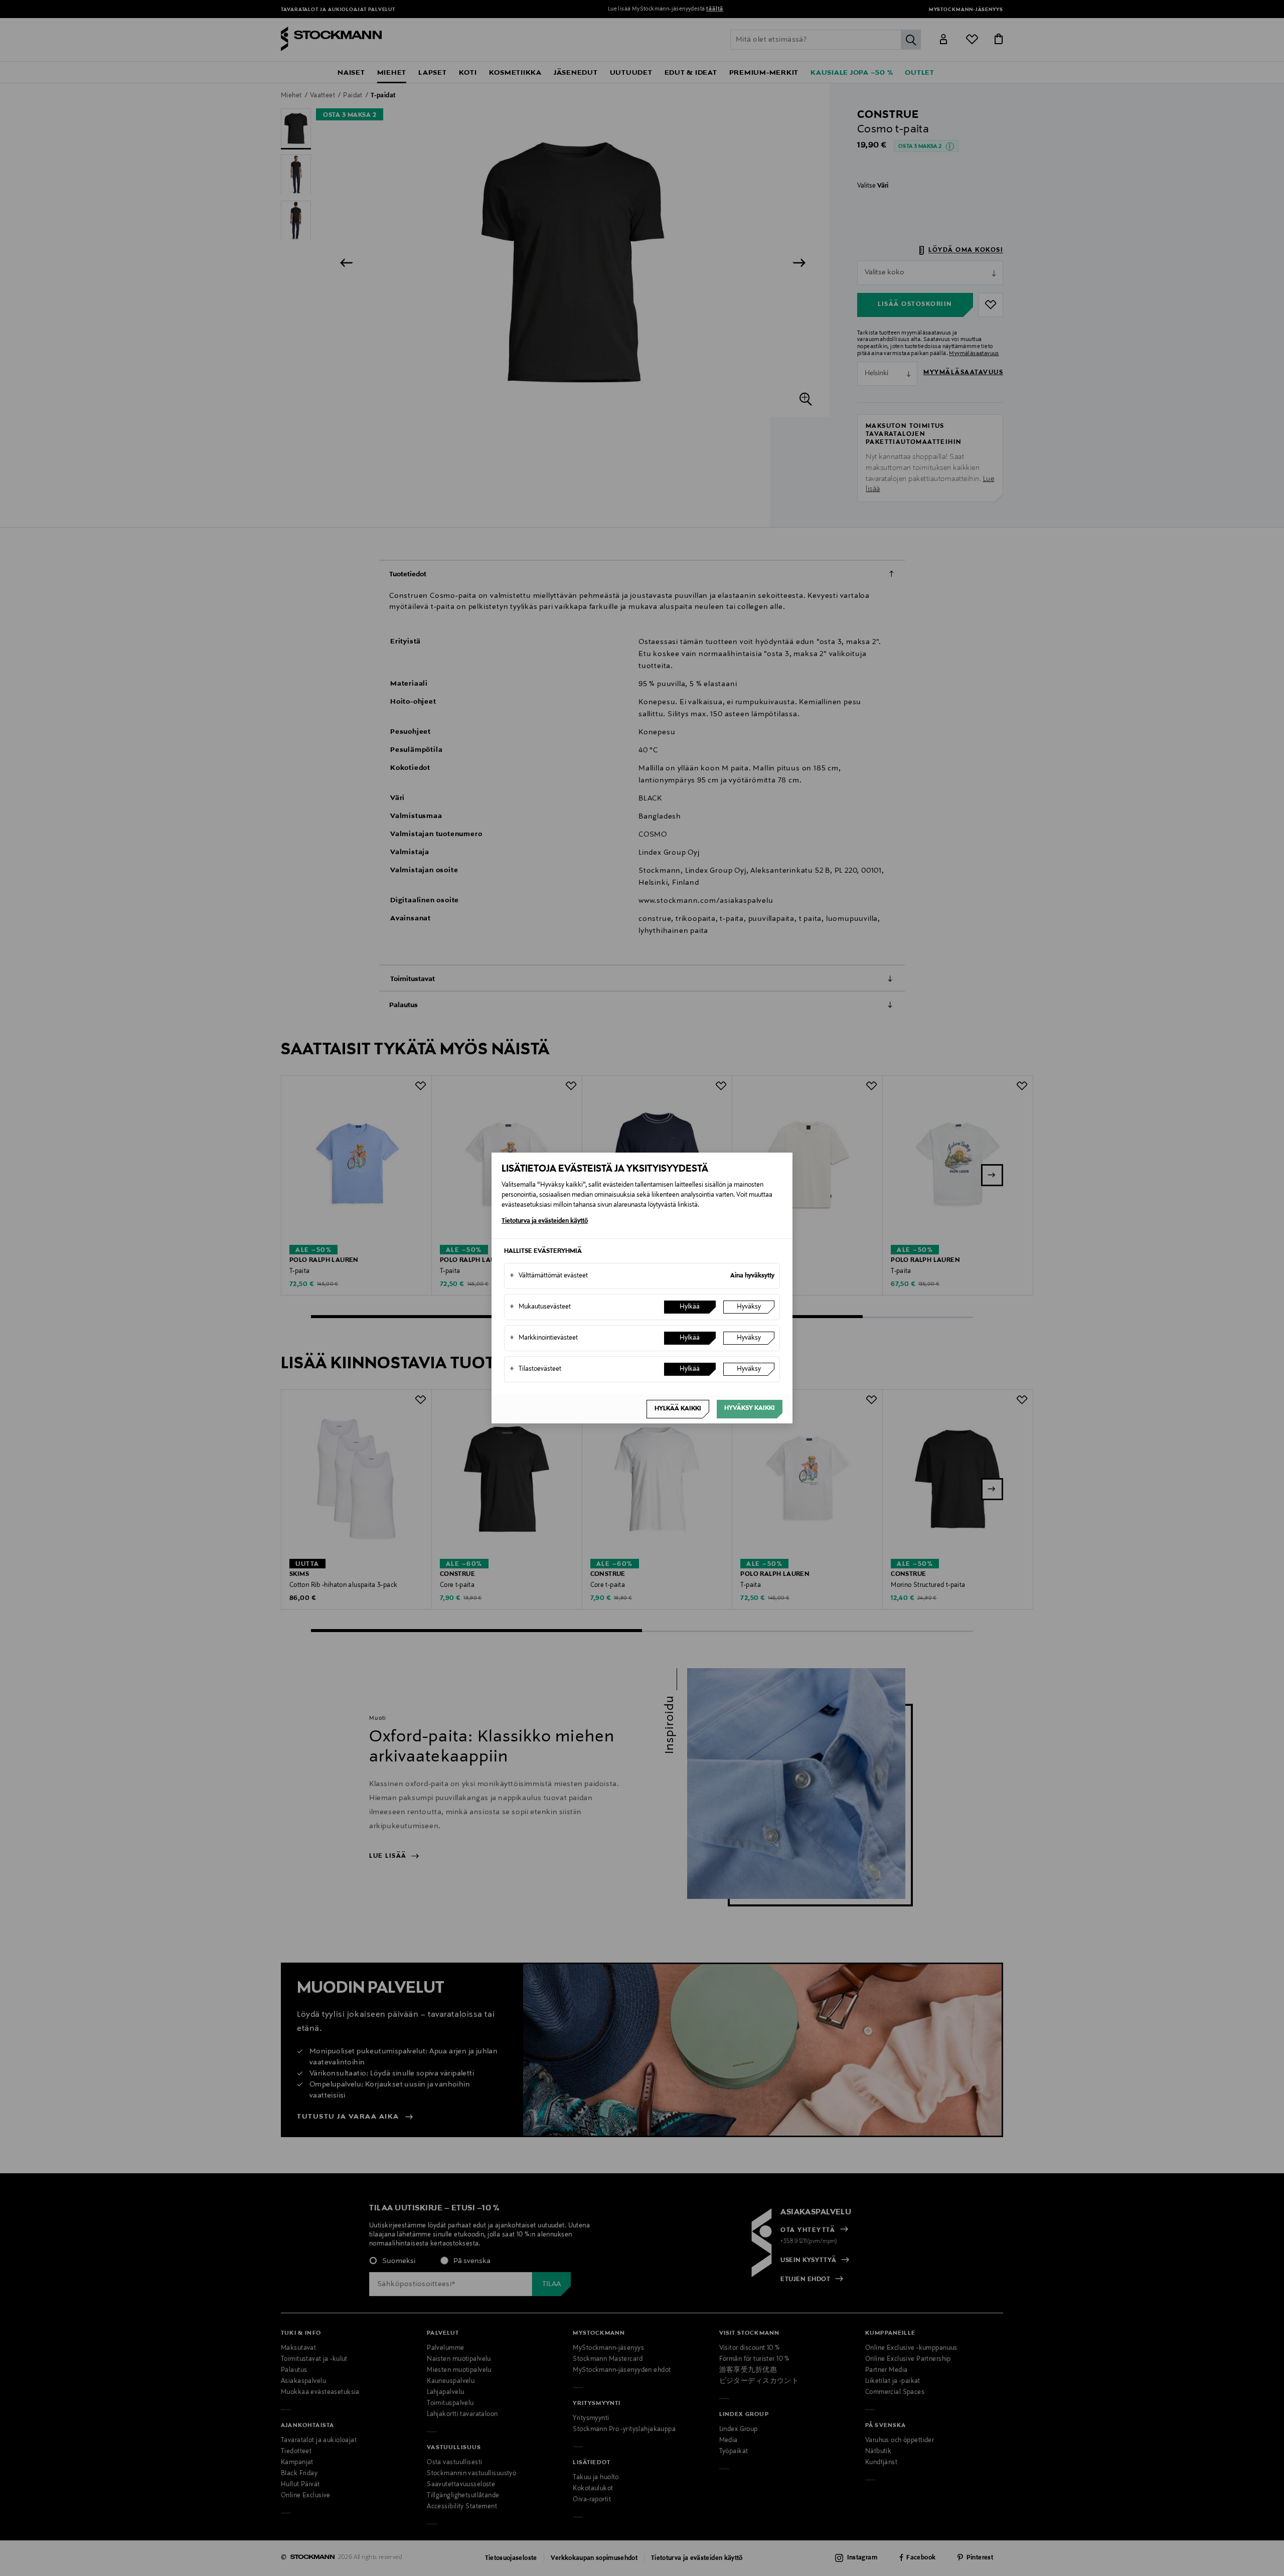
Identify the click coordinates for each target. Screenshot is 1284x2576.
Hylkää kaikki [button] (678, 1409)
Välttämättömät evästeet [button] (549, 1276)
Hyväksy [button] (749, 1307)
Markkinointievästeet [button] (544, 1338)
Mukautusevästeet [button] (540, 1307)
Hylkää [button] (690, 1307)
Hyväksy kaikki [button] (750, 1408)
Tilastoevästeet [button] (535, 1369)
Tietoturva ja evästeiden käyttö (545, 1221)
